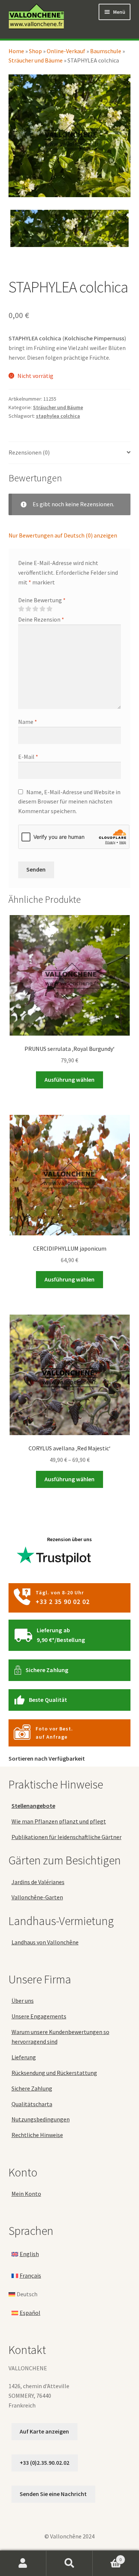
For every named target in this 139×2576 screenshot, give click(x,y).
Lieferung (24, 2057)
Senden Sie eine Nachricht (53, 2494)
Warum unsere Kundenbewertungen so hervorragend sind (60, 2037)
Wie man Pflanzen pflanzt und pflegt (59, 1821)
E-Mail (28, 757)
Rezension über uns (69, 1539)
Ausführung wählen (69, 1080)
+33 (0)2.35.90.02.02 (44, 2463)
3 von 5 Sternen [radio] (35, 609)
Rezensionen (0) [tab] (29, 452)
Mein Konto (26, 2194)
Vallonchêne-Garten (37, 1897)
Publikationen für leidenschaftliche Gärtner (67, 1837)
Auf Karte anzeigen (44, 2431)
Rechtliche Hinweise (37, 2135)
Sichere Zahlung (47, 1670)
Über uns (23, 2001)
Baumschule (106, 51)
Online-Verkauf (66, 51)
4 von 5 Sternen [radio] (42, 609)
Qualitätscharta (32, 2104)
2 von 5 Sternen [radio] (28, 609)
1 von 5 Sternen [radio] (21, 609)
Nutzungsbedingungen (41, 2120)
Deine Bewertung (42, 600)
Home (16, 51)
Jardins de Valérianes (38, 1882)
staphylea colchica (58, 416)
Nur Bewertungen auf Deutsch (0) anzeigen (63, 535)
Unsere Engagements (39, 2017)
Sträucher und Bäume (36, 60)
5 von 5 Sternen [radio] (49, 609)
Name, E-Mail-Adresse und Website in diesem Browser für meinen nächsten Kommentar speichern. (69, 802)
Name (28, 722)
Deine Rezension (41, 619)
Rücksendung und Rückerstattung (54, 2073)
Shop (35, 51)
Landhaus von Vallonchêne (45, 1943)
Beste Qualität (48, 1700)
